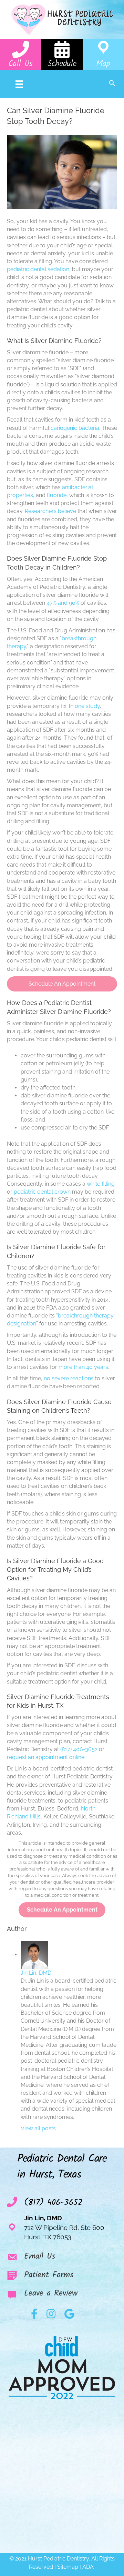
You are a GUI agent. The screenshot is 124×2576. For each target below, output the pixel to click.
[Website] (61, 2128)
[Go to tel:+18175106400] (21, 54)
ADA (89, 2567)
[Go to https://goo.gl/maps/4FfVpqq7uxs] (103, 54)
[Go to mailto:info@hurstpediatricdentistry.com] (62, 2258)
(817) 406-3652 (79, 1749)
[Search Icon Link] (112, 84)
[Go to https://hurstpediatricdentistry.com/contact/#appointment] (62, 54)
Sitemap (68, 2567)
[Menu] (19, 84)
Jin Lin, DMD (36, 1973)
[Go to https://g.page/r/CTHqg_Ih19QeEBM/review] (62, 2295)
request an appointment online (46, 1757)
